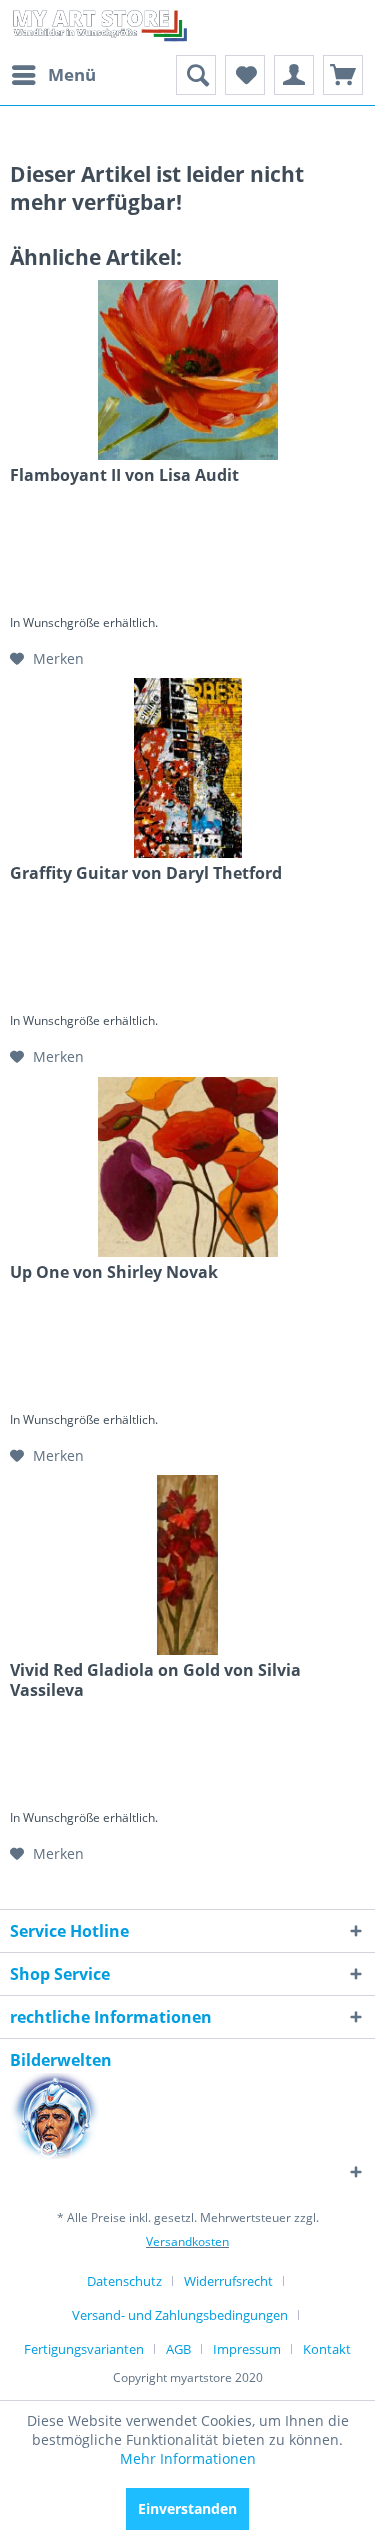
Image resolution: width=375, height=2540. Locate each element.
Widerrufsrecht (228, 2281)
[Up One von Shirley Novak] (187, 1167)
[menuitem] (53, 75)
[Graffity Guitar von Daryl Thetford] (187, 768)
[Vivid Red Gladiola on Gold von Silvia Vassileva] (187, 1565)
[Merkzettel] (245, 75)
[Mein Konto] (294, 75)
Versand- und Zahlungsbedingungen (180, 2315)
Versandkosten (187, 2241)
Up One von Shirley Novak (114, 1272)
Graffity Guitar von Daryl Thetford (146, 873)
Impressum (247, 2349)
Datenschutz (124, 2281)
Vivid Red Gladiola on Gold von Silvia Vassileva (155, 1680)
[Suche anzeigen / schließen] (196, 75)
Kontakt (327, 2349)
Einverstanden (187, 2508)
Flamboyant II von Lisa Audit (124, 475)
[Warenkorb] (343, 75)
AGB (178, 2349)
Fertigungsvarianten (84, 2349)
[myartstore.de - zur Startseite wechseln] (99, 27)
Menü (72, 74)
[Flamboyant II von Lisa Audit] (187, 370)
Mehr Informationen (188, 2458)
